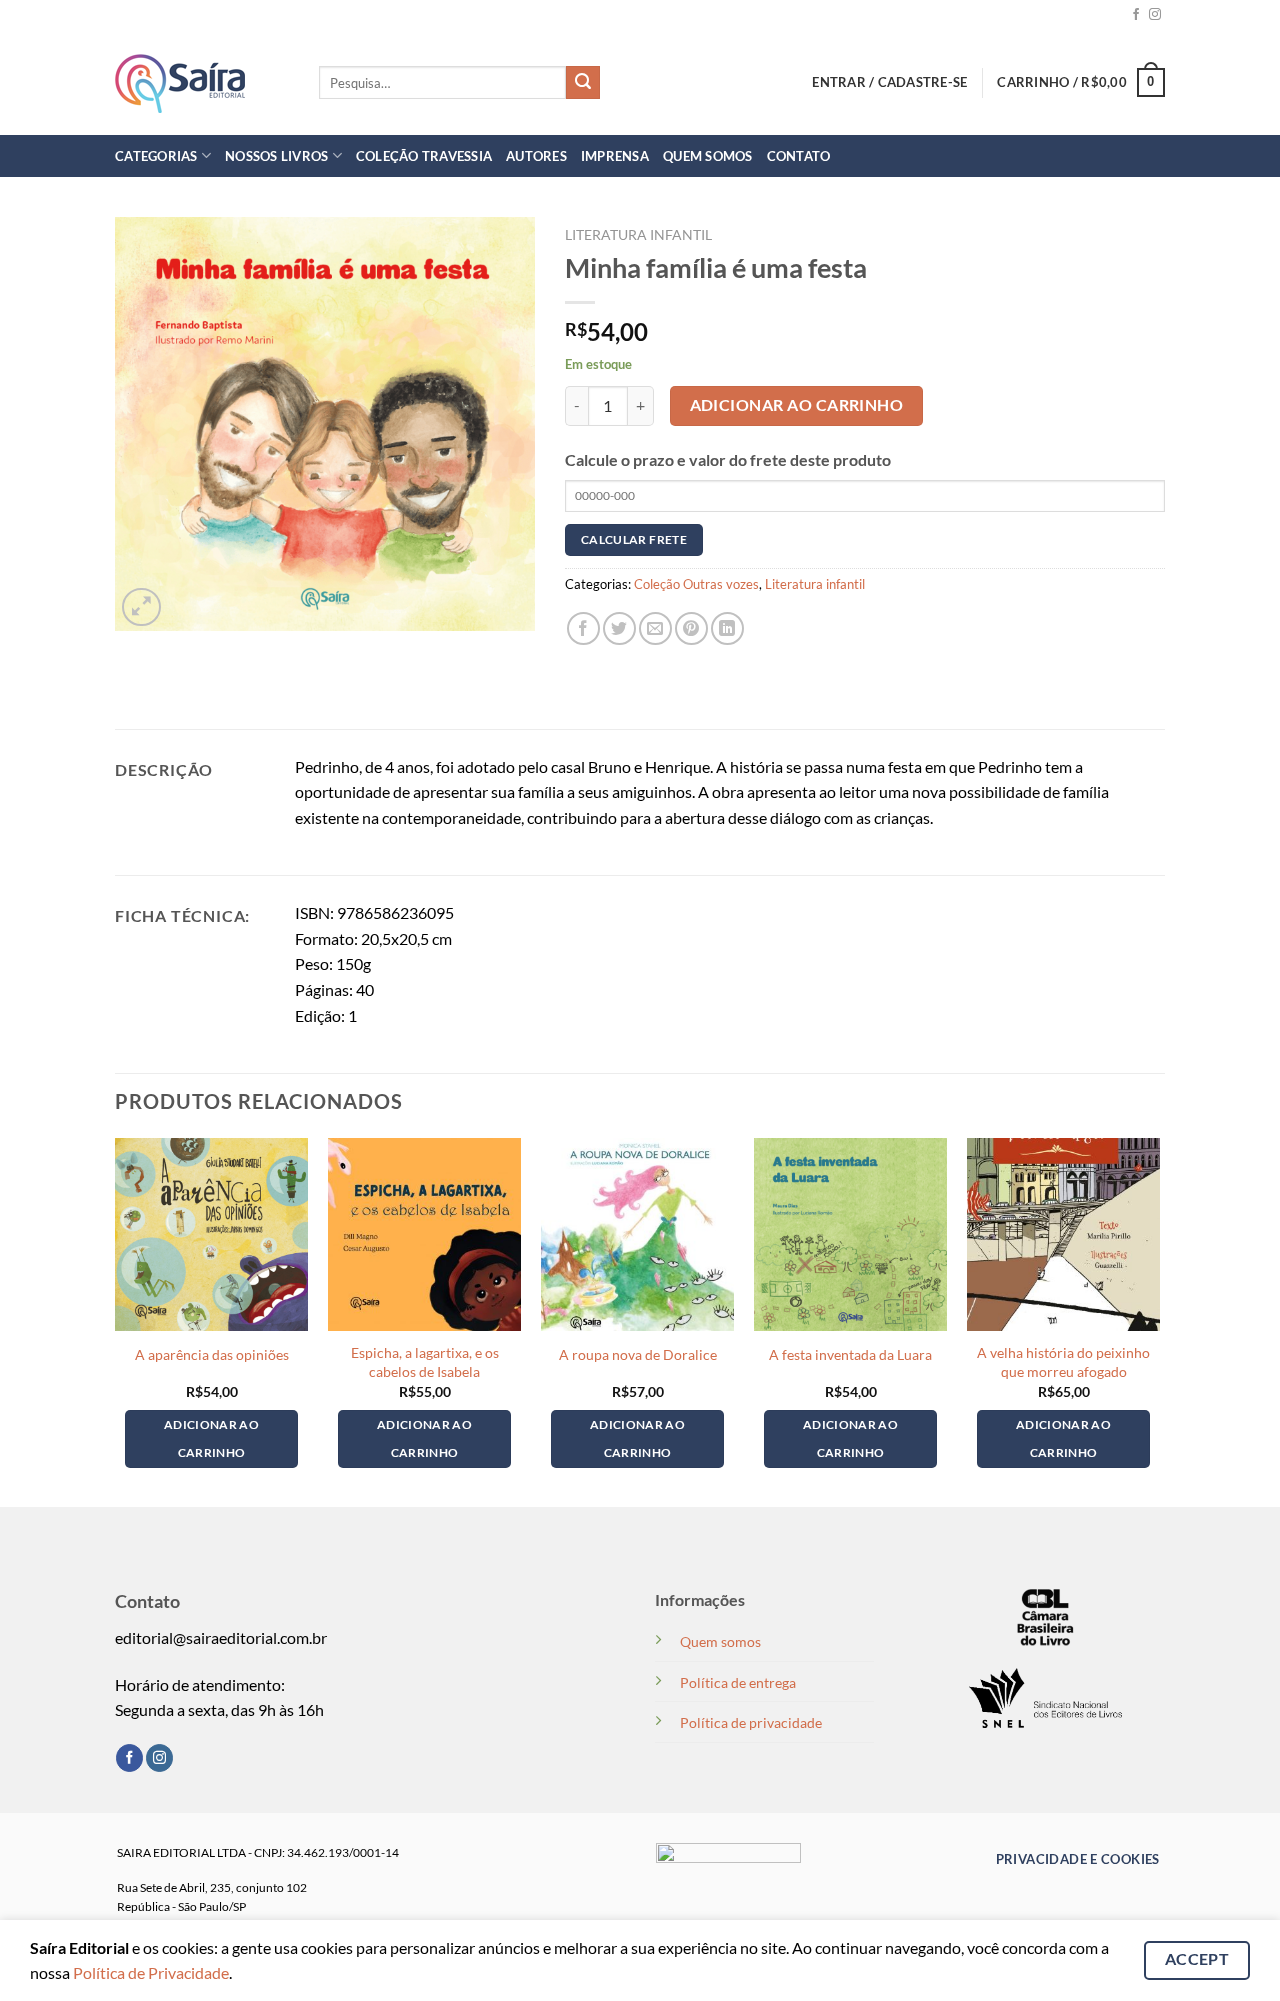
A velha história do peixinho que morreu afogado (1063, 1362)
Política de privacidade (751, 1722)
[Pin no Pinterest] (691, 628)
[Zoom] (141, 607)
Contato (799, 156)
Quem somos (720, 1641)
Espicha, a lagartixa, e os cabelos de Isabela (425, 1362)
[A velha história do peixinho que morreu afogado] (1063, 1234)
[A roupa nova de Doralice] (637, 1234)
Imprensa (615, 156)
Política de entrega (738, 1682)
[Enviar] (583, 83)
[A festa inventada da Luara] (850, 1234)
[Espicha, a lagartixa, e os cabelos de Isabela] (424, 1234)
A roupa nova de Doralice (638, 1354)
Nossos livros (276, 156)
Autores (536, 156)
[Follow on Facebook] (1136, 15)
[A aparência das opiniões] (211, 1234)
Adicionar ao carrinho (797, 405)
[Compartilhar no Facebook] (583, 628)
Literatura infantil (638, 235)
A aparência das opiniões (212, 1354)
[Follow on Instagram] (1155, 15)
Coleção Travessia (424, 156)
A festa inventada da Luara (850, 1354)
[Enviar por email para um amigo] (655, 628)
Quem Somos (708, 156)
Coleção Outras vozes (696, 584)
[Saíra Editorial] (202, 83)
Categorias (156, 156)
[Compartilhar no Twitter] (619, 628)
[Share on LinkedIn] (727, 628)
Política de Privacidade (151, 1972)
